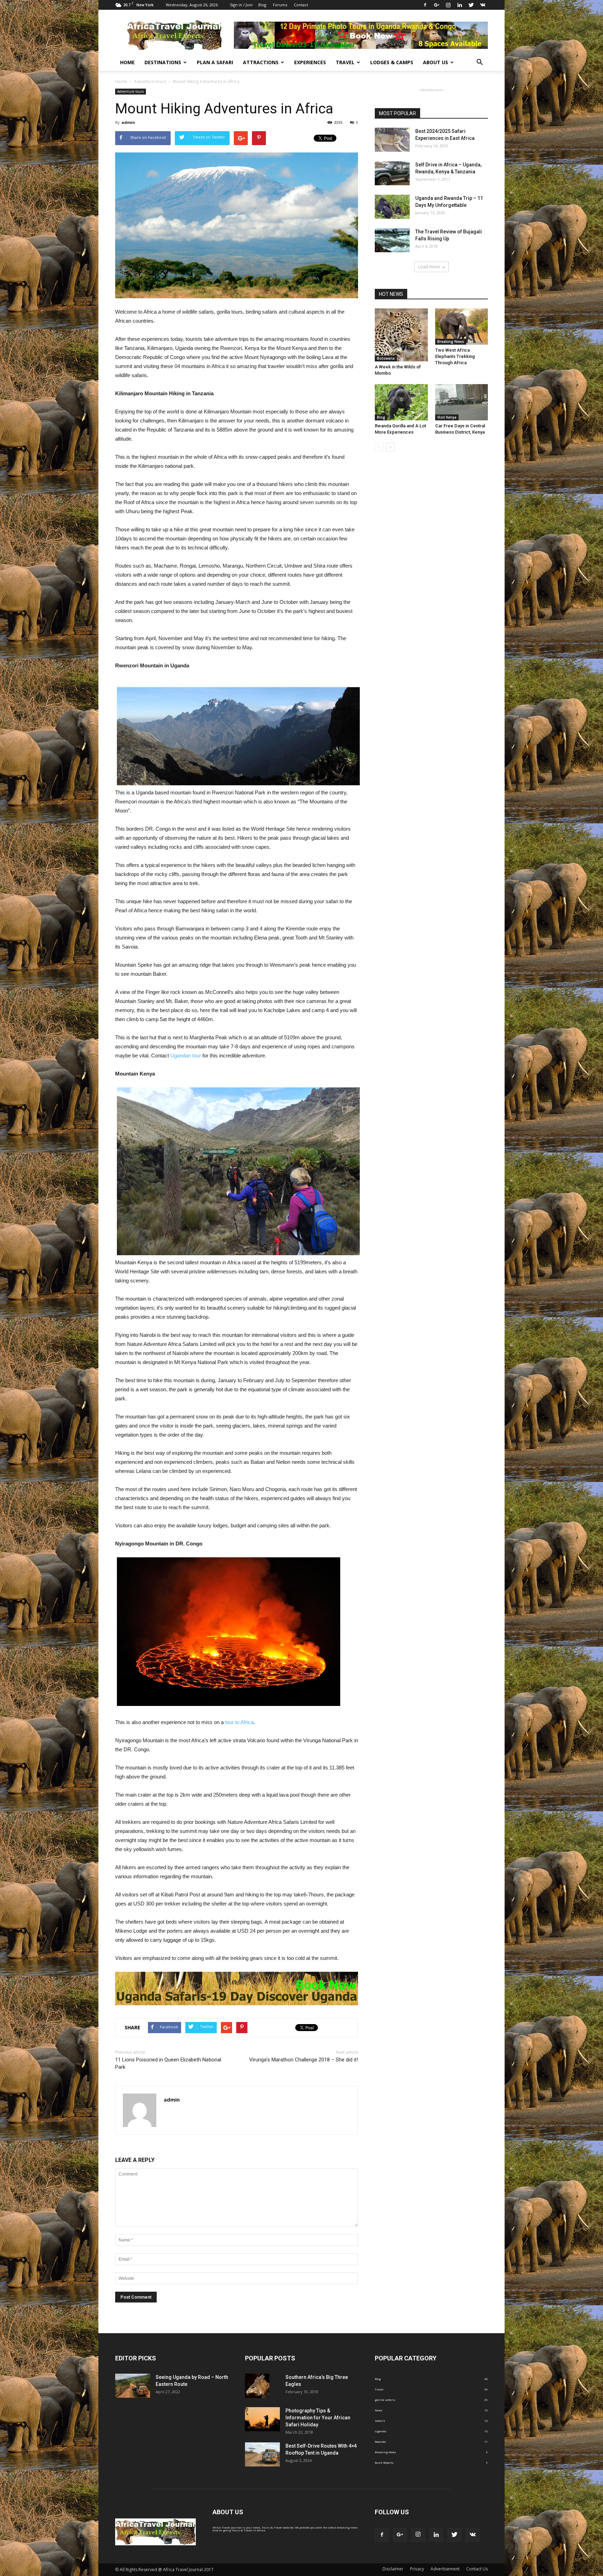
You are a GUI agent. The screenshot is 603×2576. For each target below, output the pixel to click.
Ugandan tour (186, 1055)
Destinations (163, 62)
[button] (479, 62)
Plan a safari (215, 62)
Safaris (380, 2421)
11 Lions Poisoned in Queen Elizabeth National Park (168, 2063)
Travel (345, 62)
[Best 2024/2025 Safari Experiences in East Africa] (392, 140)
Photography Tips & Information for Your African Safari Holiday (318, 2418)
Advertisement (445, 2569)
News (379, 2410)
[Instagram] (448, 5)
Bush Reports (384, 2462)
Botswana (386, 358)
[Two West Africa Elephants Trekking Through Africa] (462, 327)
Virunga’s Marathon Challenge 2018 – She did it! (304, 2060)
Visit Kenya (447, 417)
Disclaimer (393, 2569)
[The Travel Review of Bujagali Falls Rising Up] (392, 240)
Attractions (261, 62)
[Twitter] (471, 5)
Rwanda (380, 2442)
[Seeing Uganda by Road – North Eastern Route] (133, 2386)
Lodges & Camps (392, 62)
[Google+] (437, 5)
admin (128, 122)
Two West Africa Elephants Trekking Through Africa (455, 356)
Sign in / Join (241, 5)
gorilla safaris (385, 2400)
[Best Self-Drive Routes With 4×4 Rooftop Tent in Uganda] (262, 2454)
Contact (301, 5)
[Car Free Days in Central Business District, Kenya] (462, 402)
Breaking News (451, 342)
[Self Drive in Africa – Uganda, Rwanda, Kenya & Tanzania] (392, 173)
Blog (262, 5)
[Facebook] (425, 5)
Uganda (381, 2431)
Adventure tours (131, 91)
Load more (429, 267)
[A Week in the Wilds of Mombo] (401, 335)
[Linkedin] (460, 5)
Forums (280, 5)
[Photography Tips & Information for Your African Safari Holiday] (262, 2419)
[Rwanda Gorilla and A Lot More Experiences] (401, 402)
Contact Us (477, 2569)
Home (127, 62)
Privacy (417, 2569)
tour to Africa (239, 1722)
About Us (435, 62)
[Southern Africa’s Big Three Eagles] (257, 2386)
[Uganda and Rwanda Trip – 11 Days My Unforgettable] (392, 207)
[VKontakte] (483, 5)
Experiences (310, 62)
